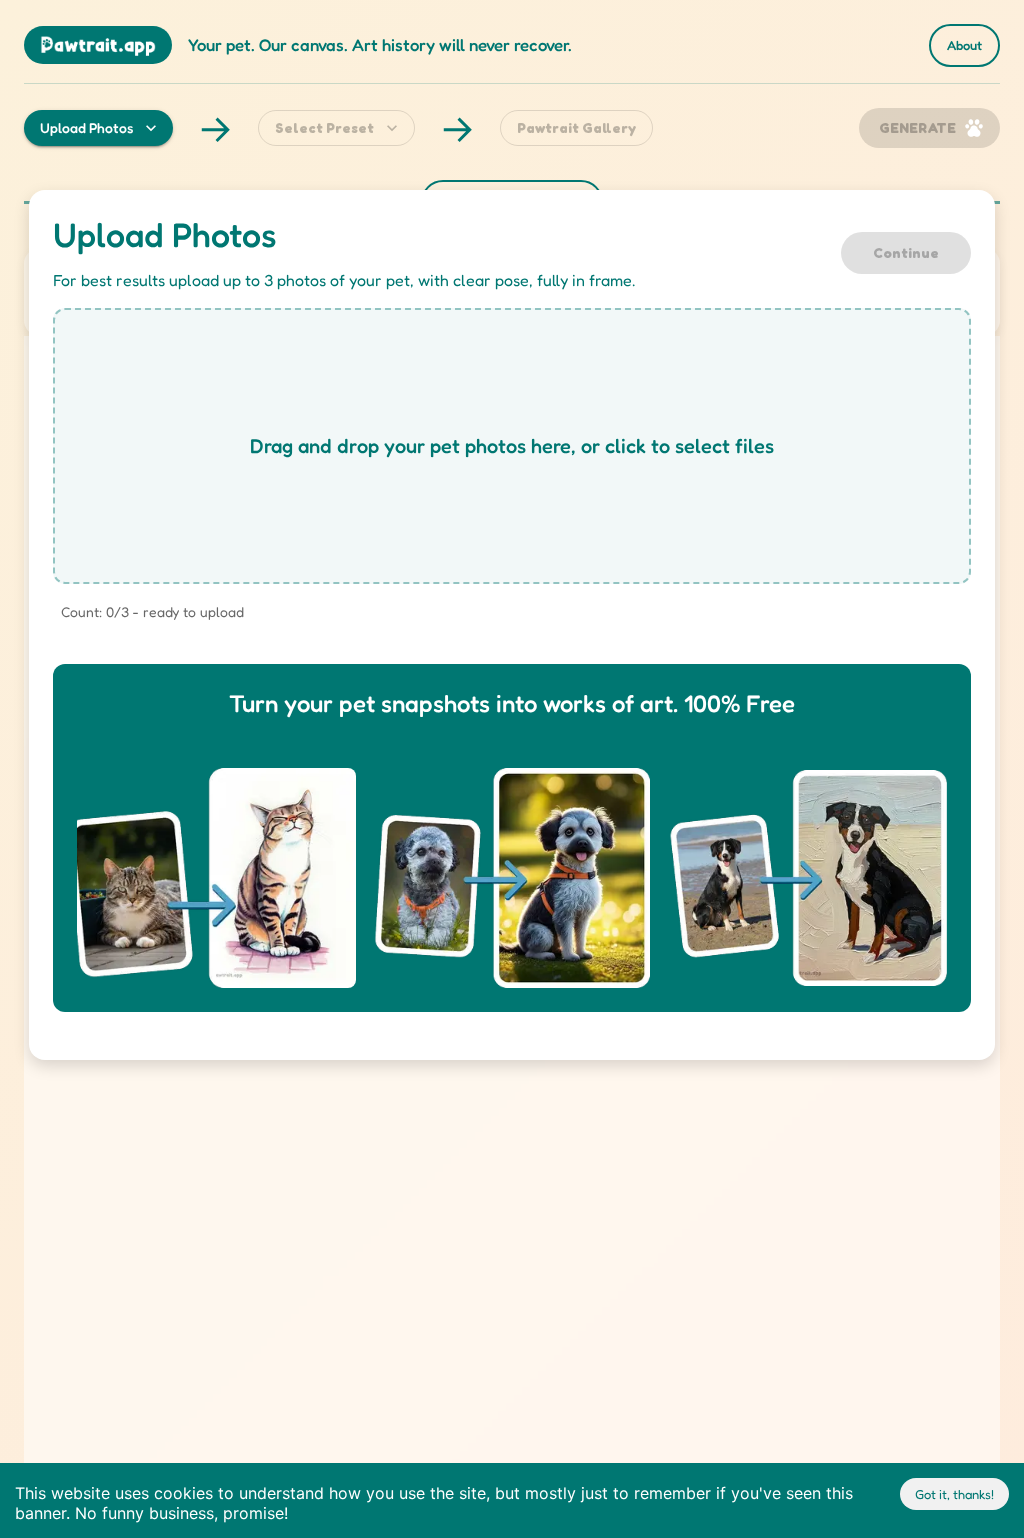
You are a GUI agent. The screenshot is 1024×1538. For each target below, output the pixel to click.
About (964, 45)
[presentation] (511, 446)
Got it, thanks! (954, 1494)
